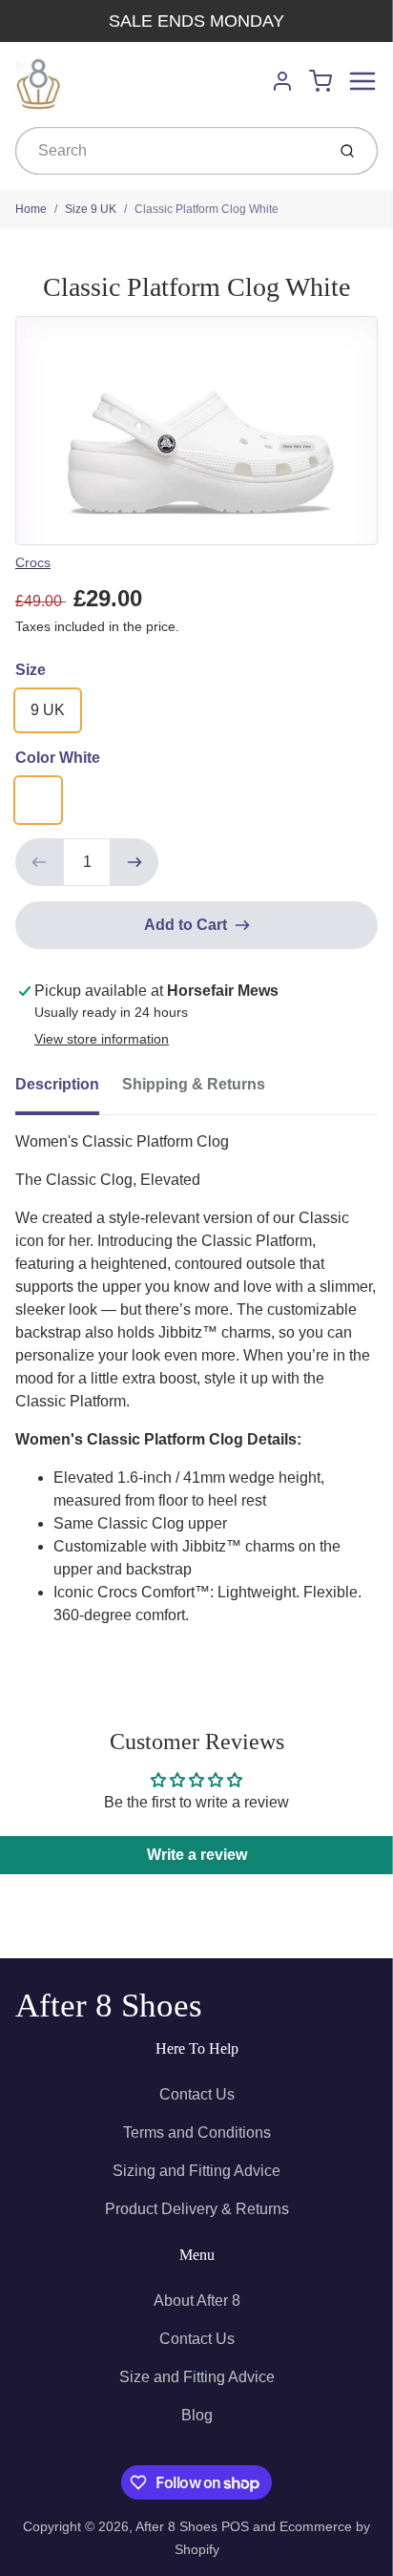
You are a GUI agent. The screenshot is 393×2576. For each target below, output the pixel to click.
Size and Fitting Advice (197, 2377)
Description (57, 1084)
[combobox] (168, 151)
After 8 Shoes (109, 2006)
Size (31, 670)
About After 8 (197, 2301)
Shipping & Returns (194, 1084)
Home (31, 209)
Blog (197, 2415)
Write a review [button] (197, 1855)
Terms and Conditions (197, 2133)
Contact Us (197, 2094)
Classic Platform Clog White (207, 209)
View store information (102, 1039)
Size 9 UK (91, 209)
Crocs (33, 562)
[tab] (69, 1090)
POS (235, 2526)
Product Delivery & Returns (197, 2209)
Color (58, 758)
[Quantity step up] (134, 862)
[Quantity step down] (39, 862)
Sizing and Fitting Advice (196, 2171)
